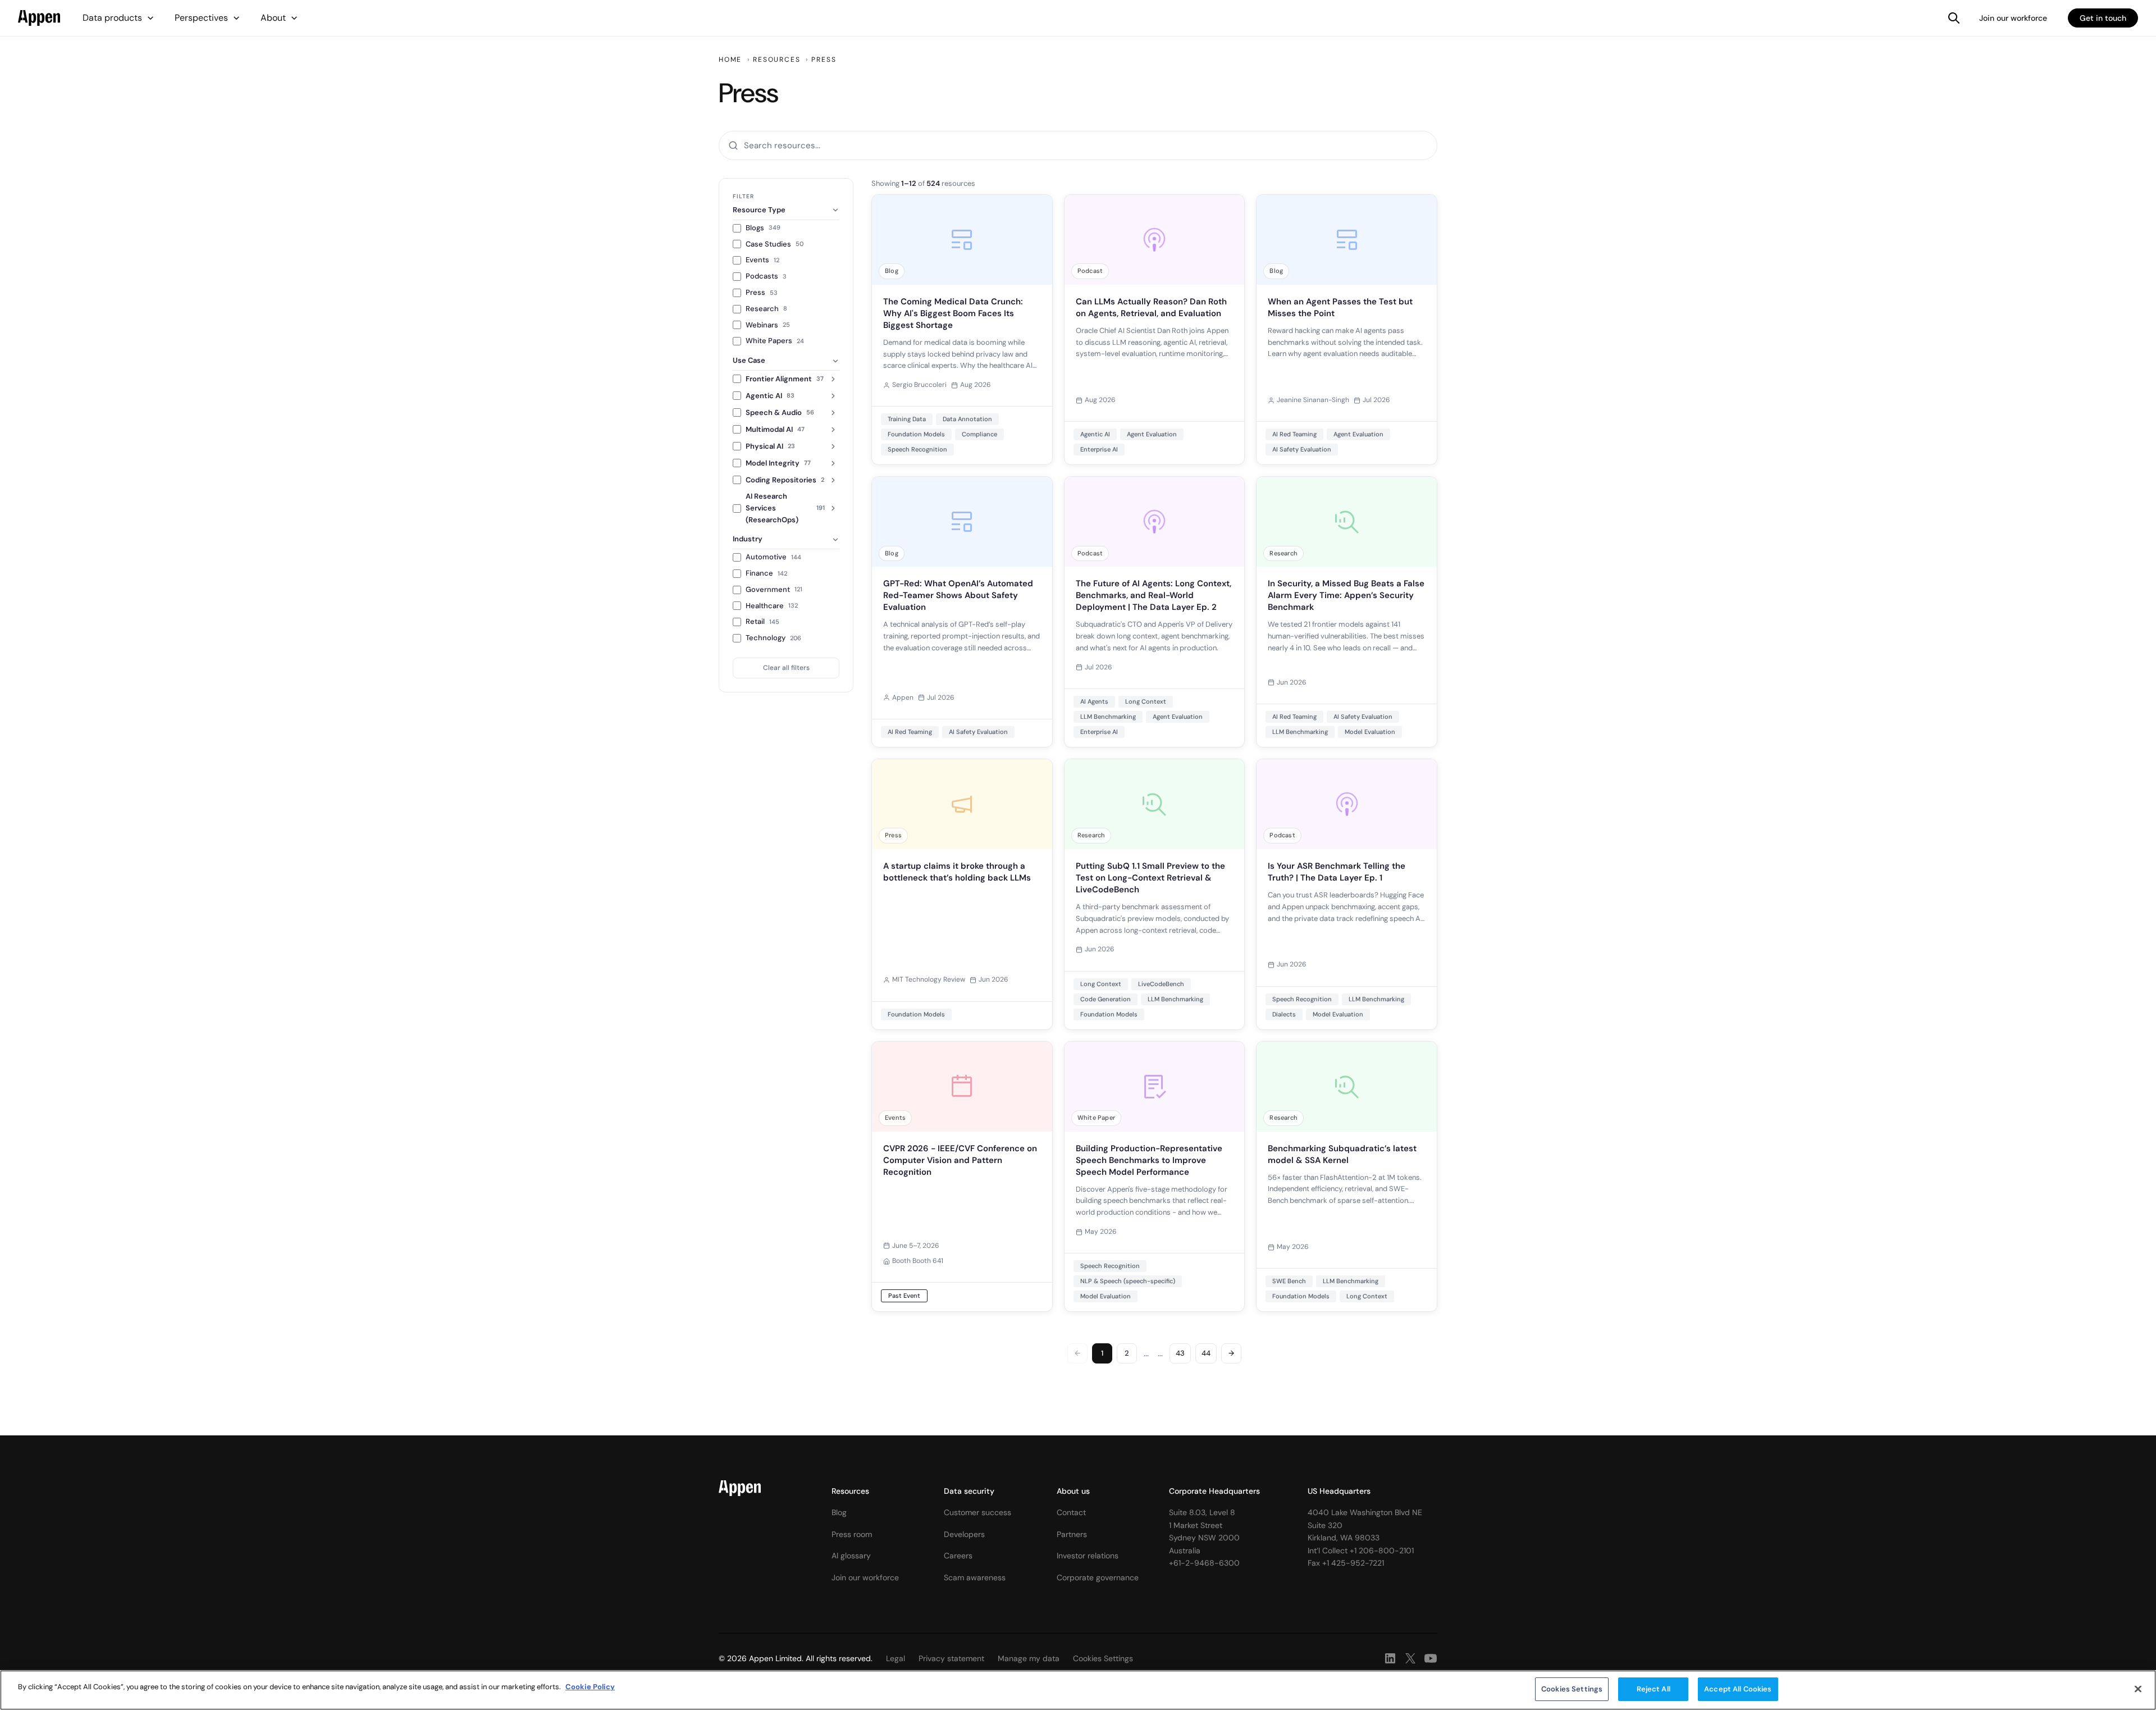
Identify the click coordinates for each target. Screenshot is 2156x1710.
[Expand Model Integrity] (833, 463)
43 (1180, 1353)
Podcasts (766, 276)
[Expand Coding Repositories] (833, 480)
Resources (850, 1491)
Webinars (768, 325)
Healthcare (772, 606)
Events (762, 260)
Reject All (1653, 1689)
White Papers (775, 341)
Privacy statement (951, 1658)
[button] (118, 18)
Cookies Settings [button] (1103, 1658)
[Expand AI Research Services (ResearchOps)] (833, 508)
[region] (1078, 1690)
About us (1073, 1491)
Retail (762, 621)
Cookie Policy (590, 1687)
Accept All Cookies (1738, 1689)
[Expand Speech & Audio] (833, 413)
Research (766, 309)
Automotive (773, 557)
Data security (969, 1491)
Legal (896, 1658)
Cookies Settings (1572, 1689)
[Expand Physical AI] (833, 446)
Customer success (977, 1512)
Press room (852, 1534)
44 (1206, 1353)
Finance (766, 573)
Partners (1072, 1534)
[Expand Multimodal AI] (833, 430)
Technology (773, 638)
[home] (39, 18)
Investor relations (1088, 1556)
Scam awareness (975, 1577)
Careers (958, 1556)
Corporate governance (1098, 1577)
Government (774, 589)
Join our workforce (2013, 18)
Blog (839, 1512)
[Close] (2138, 1689)
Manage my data (1029, 1658)
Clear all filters (786, 668)
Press (762, 292)
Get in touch (2103, 18)
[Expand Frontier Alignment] (833, 379)
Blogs (763, 228)
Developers (964, 1534)
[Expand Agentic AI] (833, 396)
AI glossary (851, 1556)
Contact (1071, 1512)
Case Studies (775, 244)
